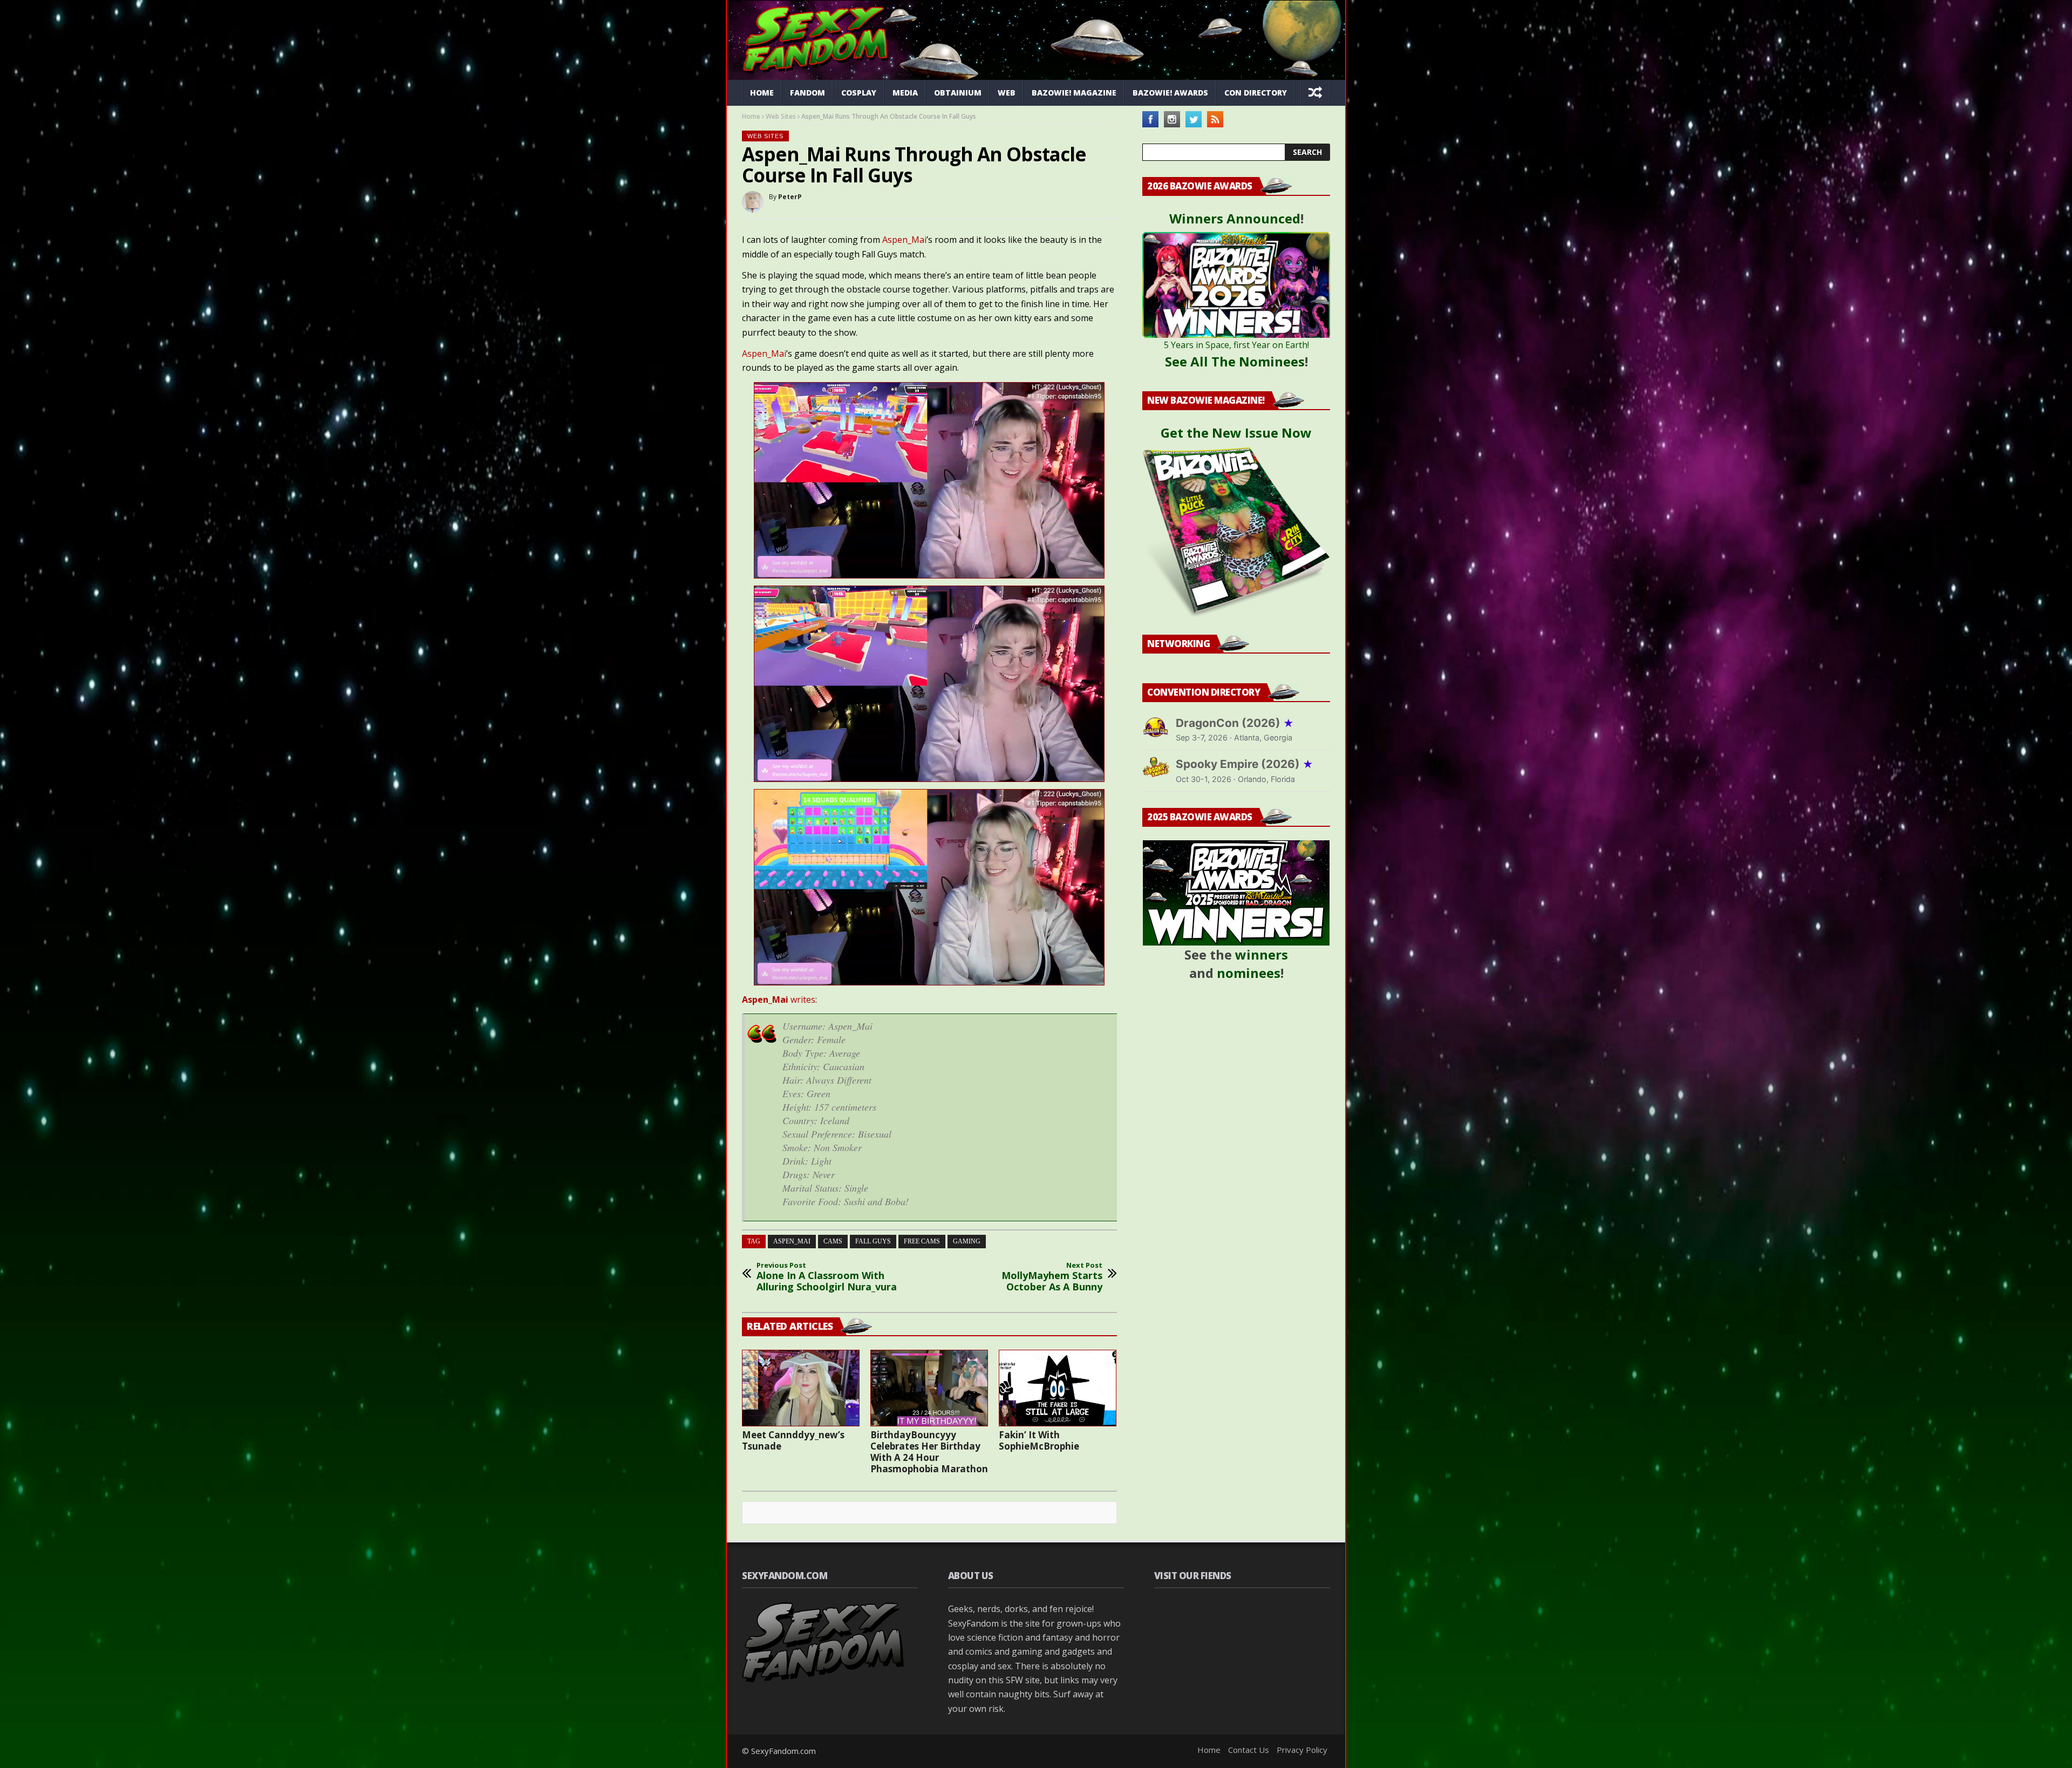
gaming (967, 1241)
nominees (1249, 973)
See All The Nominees (1235, 361)
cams (833, 1241)
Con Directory (1256, 93)
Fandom (807, 93)
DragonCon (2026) (1235, 723)
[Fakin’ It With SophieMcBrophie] (1058, 1388)
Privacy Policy (1302, 1750)
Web (1007, 93)
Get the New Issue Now (1236, 433)
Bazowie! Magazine (1074, 93)
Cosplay (859, 93)
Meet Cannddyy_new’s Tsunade (793, 1440)
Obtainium (958, 93)
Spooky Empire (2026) (1245, 764)
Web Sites (781, 116)
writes (779, 999)
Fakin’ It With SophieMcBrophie (1039, 1440)
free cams (922, 1241)
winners (1262, 954)
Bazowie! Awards (1170, 93)
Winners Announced (1235, 218)
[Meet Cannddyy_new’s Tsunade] (801, 1388)
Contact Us (1249, 1750)
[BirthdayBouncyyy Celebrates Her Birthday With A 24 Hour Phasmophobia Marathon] (929, 1388)
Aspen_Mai (904, 240)
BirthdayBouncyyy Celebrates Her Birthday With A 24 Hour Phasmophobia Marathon (929, 1452)
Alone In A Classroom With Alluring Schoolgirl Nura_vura (827, 1277)
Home (762, 93)
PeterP (790, 197)
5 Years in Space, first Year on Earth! (1236, 345)
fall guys (873, 1241)
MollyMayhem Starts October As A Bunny (1052, 1277)
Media (905, 93)
